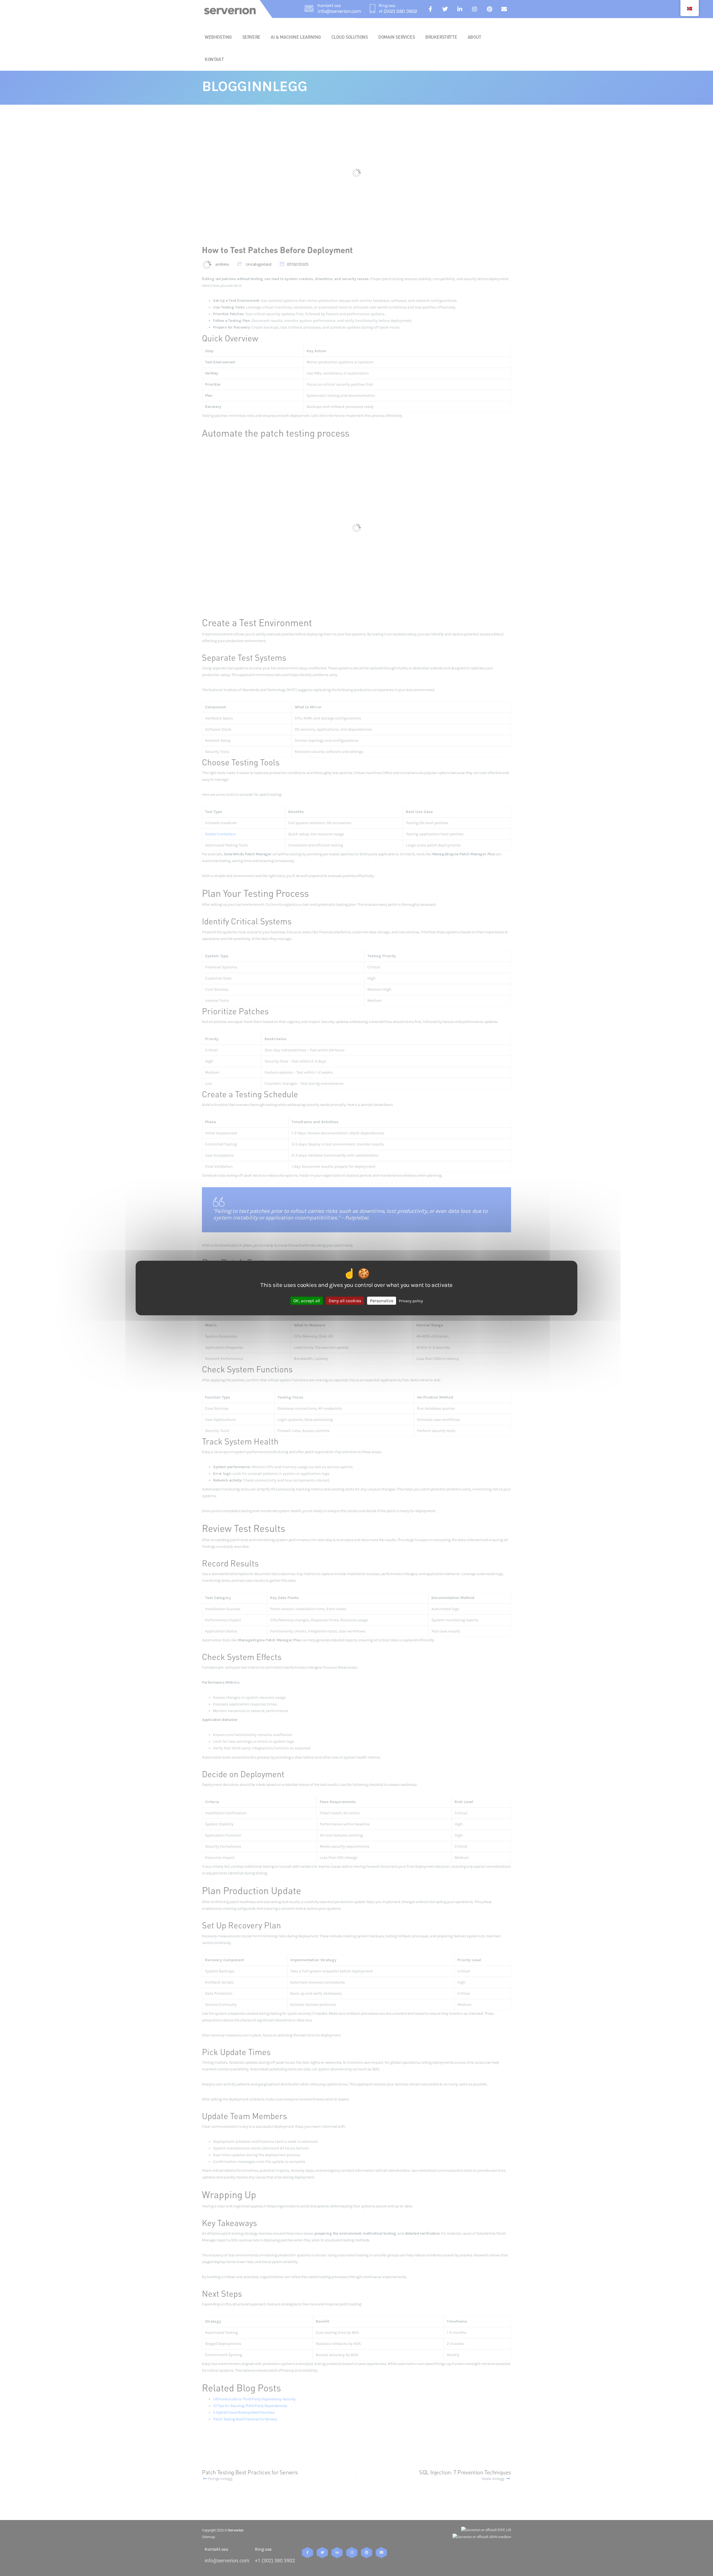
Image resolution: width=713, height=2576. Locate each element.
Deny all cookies (345, 1301)
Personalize (382, 1301)
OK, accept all (307, 1301)
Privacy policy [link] (411, 1301)
